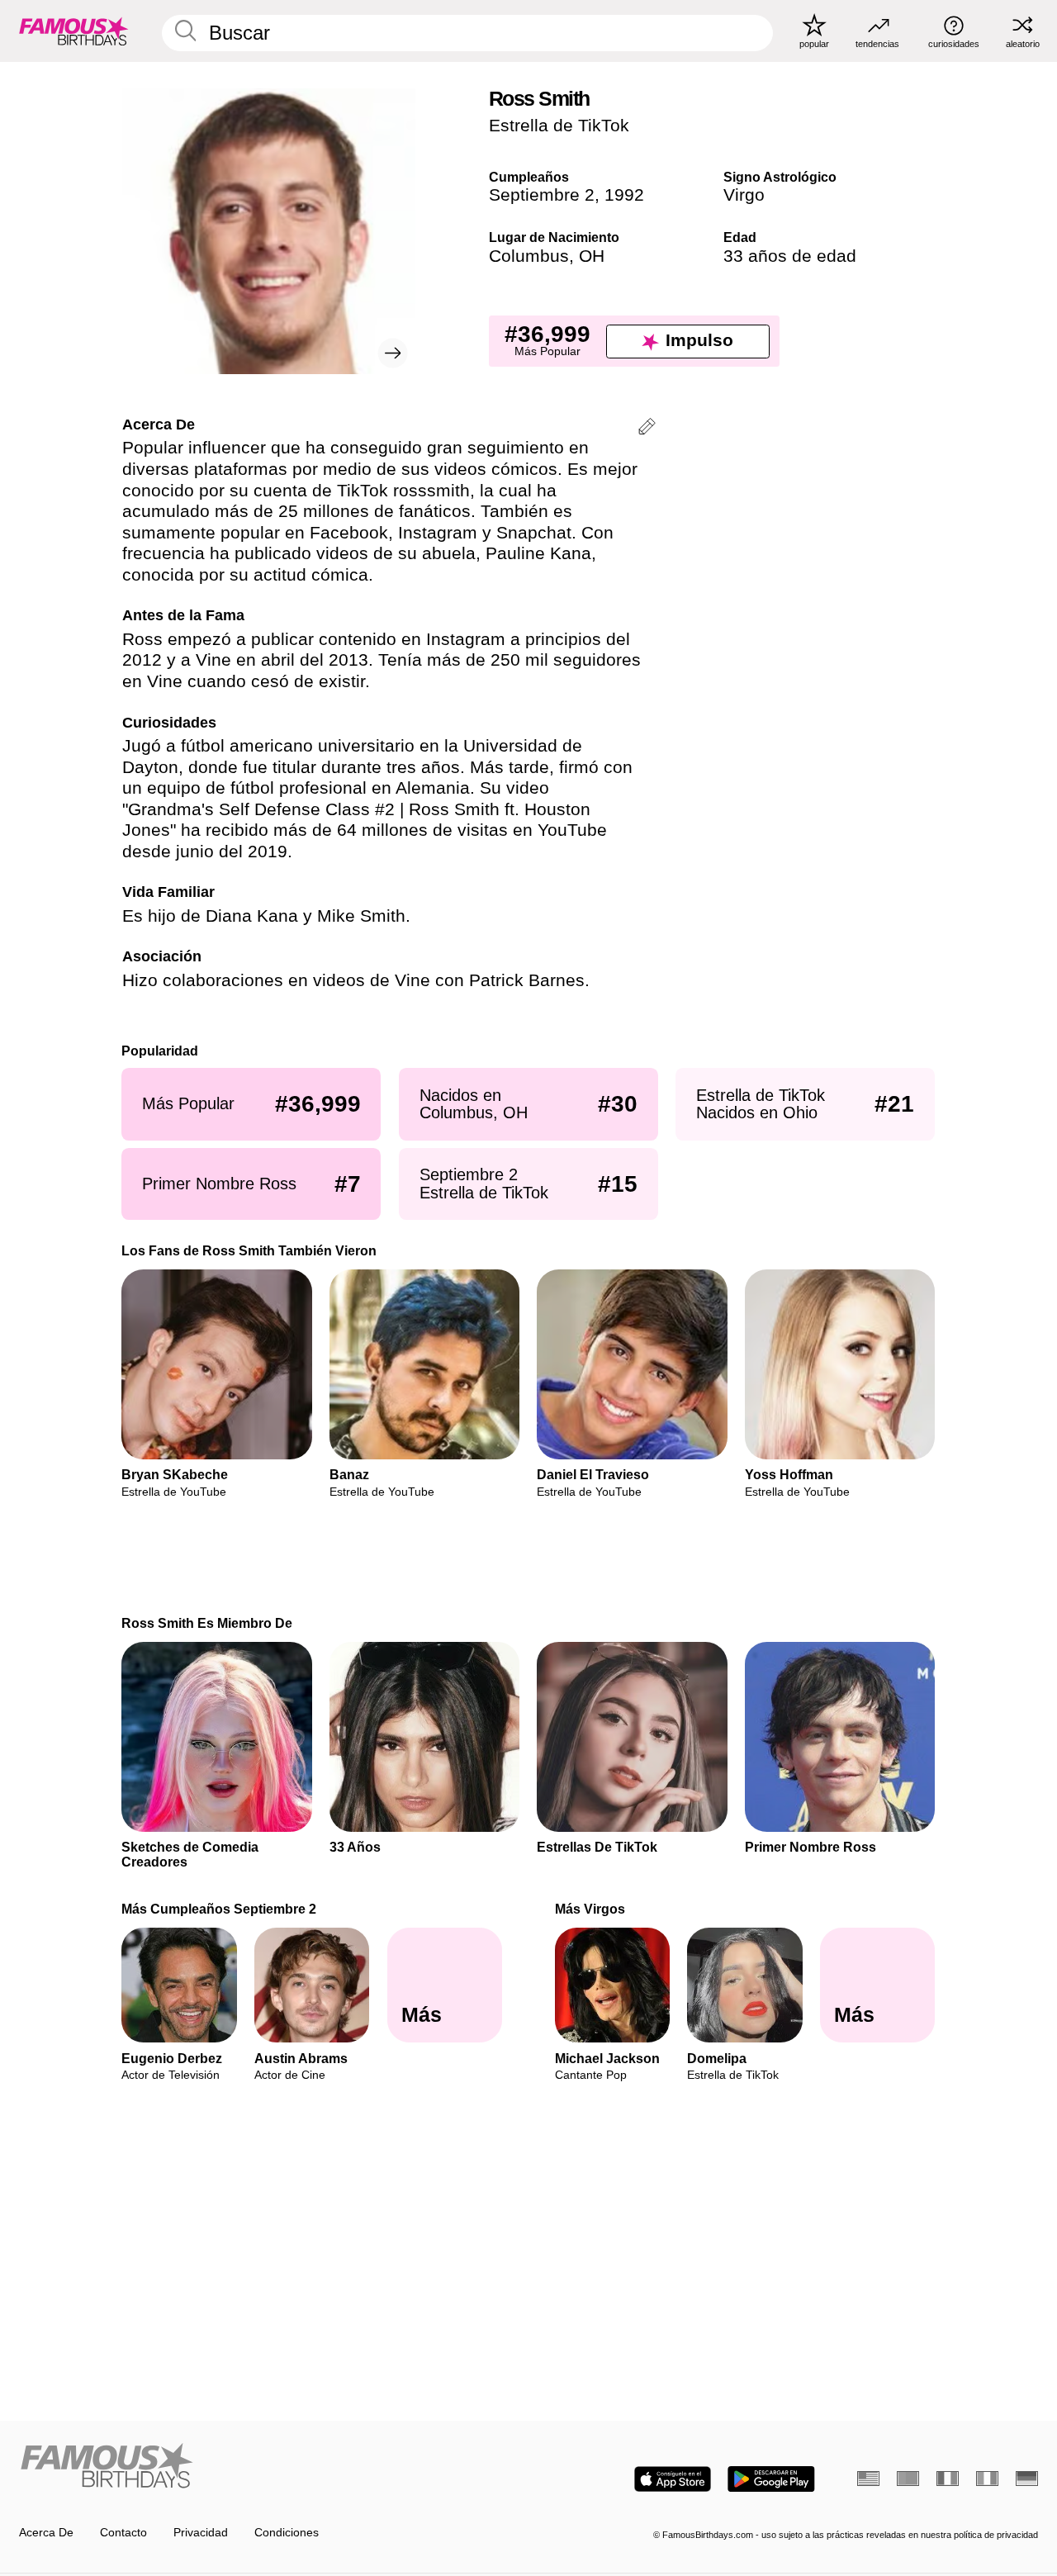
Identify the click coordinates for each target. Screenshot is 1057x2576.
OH (592, 256)
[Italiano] (987, 2479)
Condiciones (287, 2533)
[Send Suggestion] (647, 429)
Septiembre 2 (542, 195)
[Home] (269, 2467)
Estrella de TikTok (559, 126)
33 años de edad (790, 256)
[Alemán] (1027, 2479)
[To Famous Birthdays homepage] (74, 31)
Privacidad (201, 2533)
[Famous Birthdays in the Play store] (771, 2479)
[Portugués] (908, 2479)
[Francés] (948, 2479)
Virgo (744, 195)
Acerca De (46, 2533)
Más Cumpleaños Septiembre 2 (220, 1909)
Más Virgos (590, 1909)
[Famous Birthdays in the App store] (673, 2479)
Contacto (123, 2533)
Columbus (529, 256)
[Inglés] (868, 2479)
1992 (624, 195)
